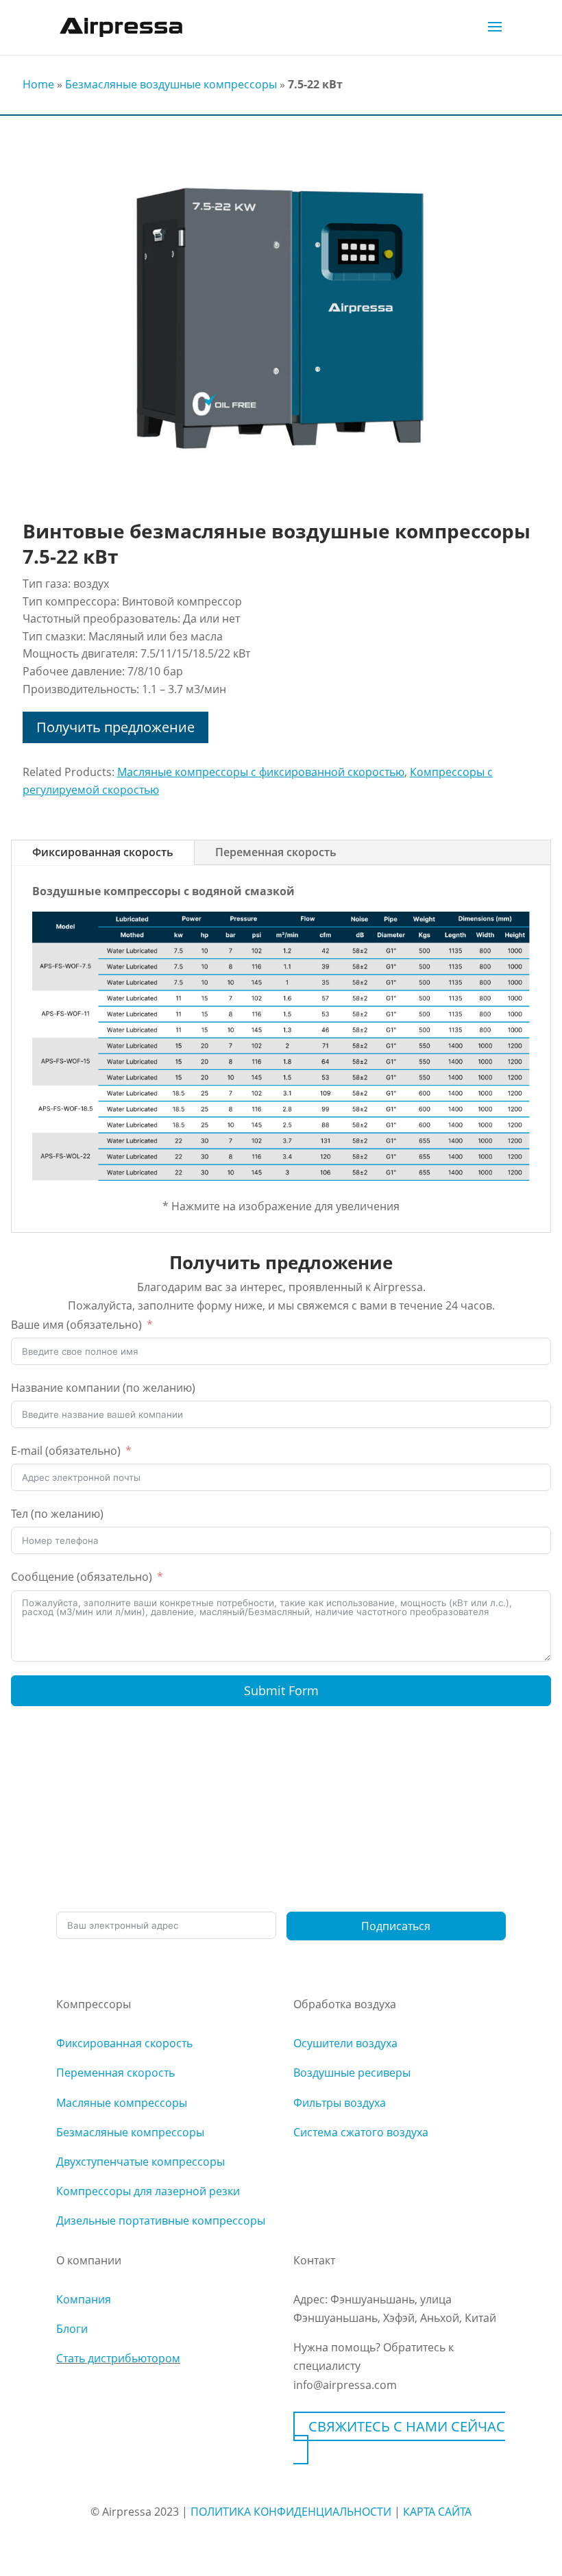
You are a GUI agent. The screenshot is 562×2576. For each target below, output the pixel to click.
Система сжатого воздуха (361, 2132)
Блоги (72, 2329)
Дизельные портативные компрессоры (161, 2221)
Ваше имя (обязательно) (76, 1325)
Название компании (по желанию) (103, 1388)
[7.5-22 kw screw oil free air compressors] (281, 494)
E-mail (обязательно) (66, 1451)
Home (38, 84)
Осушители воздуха (345, 2043)
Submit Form (281, 1690)
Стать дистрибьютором (118, 2358)
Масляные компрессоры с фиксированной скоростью (261, 772)
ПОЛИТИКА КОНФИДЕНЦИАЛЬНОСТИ (291, 2512)
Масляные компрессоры (122, 2103)
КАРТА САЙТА (437, 2512)
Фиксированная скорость (103, 852)
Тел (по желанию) (57, 1514)
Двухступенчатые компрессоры (140, 2162)
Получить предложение (115, 727)
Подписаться (396, 1926)
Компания (84, 2299)
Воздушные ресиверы (352, 2073)
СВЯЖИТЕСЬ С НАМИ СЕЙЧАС (407, 2426)
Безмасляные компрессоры (130, 2132)
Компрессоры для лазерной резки (148, 2191)
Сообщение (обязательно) (82, 1577)
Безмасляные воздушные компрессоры (171, 84)
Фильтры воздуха (340, 2103)
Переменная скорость (276, 852)
